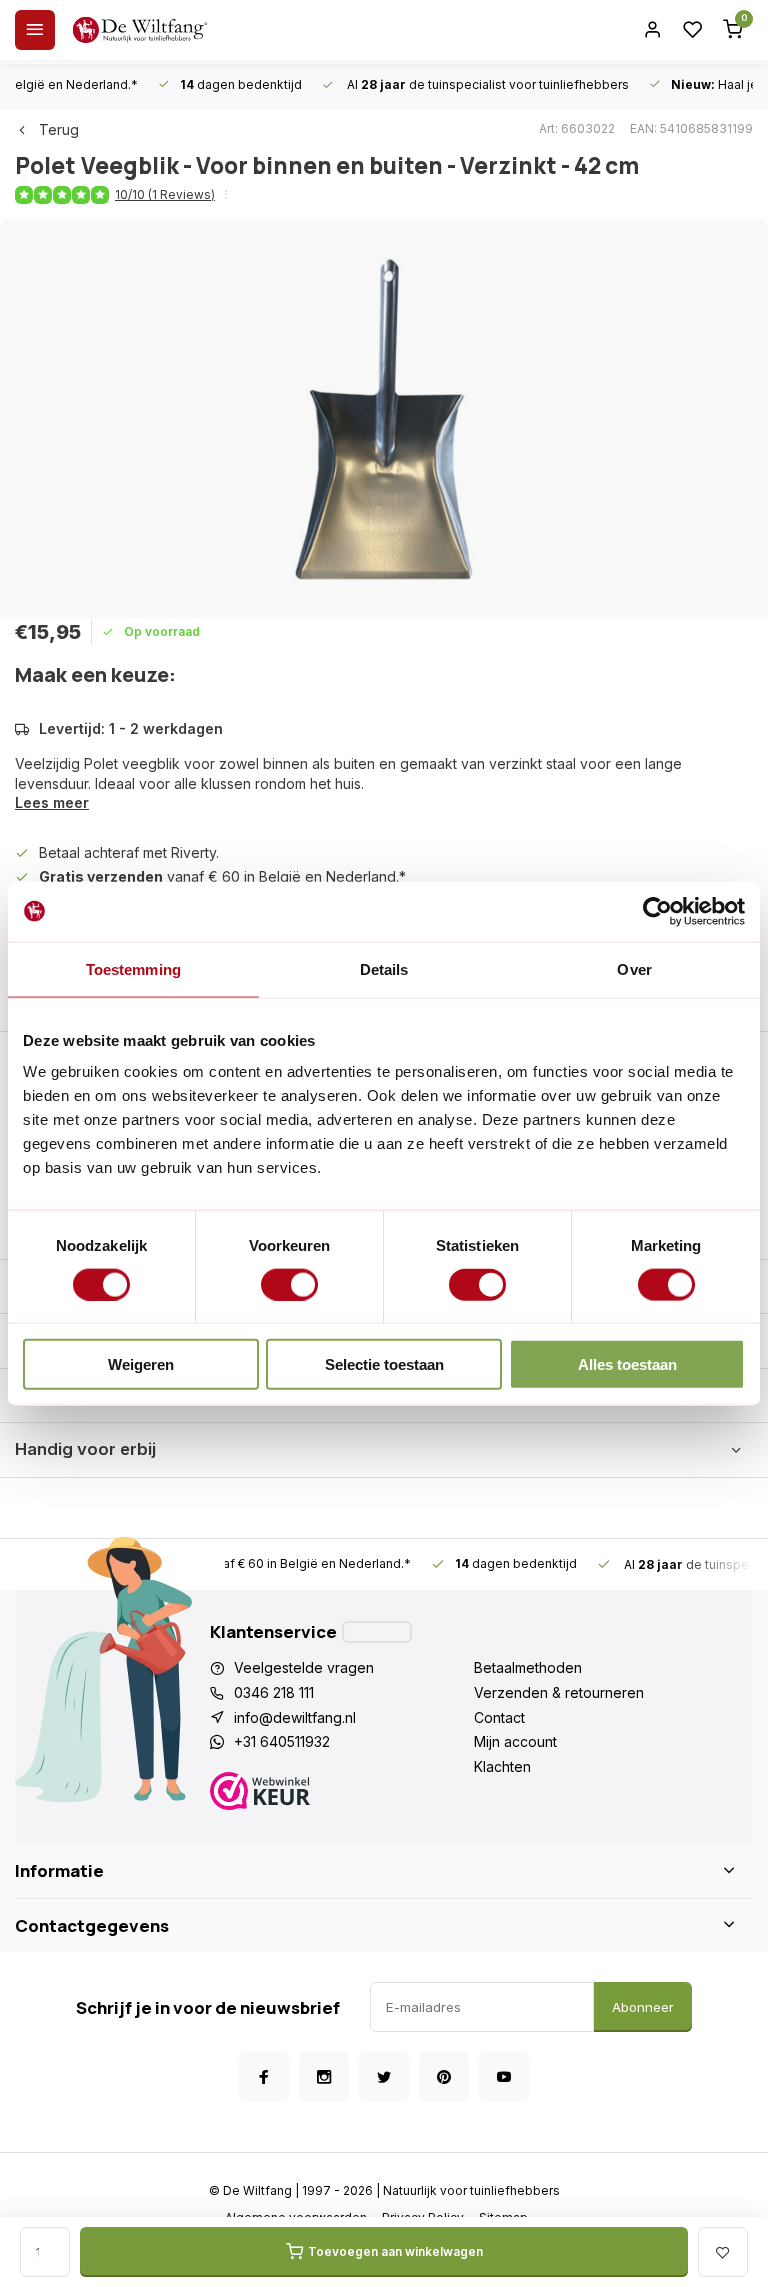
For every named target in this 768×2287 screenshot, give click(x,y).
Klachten (502, 1766)
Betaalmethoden (528, 1667)
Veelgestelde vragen (304, 1667)
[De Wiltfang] (140, 30)
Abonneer (643, 2007)
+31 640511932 (282, 1741)
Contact (499, 1717)
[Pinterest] (444, 2077)
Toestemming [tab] (133, 968)
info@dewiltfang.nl (295, 1717)
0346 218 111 (274, 1692)
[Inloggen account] (653, 30)
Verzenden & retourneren (559, 1692)
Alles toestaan (627, 1364)
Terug (59, 129)
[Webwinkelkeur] (342, 1793)
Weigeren (141, 1364)
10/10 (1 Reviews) (165, 194)
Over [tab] (634, 968)
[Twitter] (384, 2077)
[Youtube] (504, 2077)
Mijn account (515, 1741)
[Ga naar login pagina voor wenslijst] (693, 30)
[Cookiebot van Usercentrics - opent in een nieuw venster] (657, 911)
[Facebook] (264, 2077)
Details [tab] (384, 968)
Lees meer (52, 802)
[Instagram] (324, 2077)
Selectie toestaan (384, 1364)
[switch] (289, 1284)
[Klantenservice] (377, 1632)
